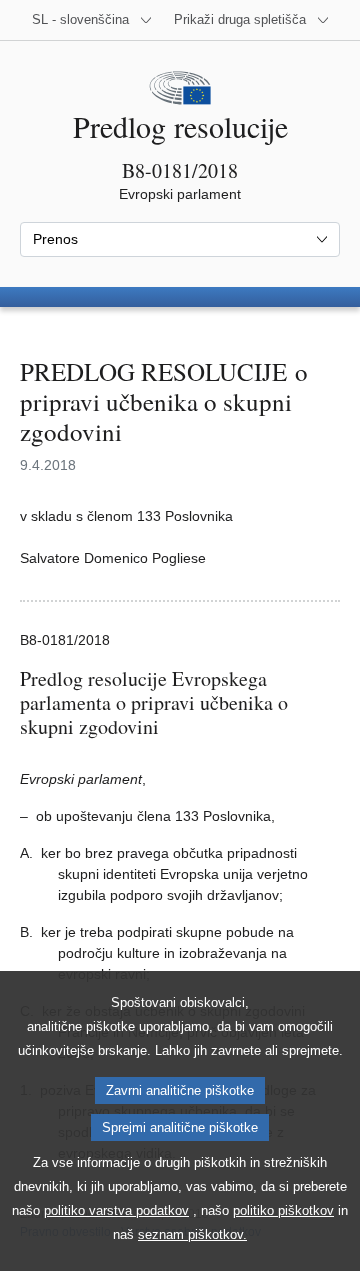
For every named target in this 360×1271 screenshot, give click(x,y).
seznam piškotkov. (192, 1234)
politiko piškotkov (283, 1210)
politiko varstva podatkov (116, 1210)
